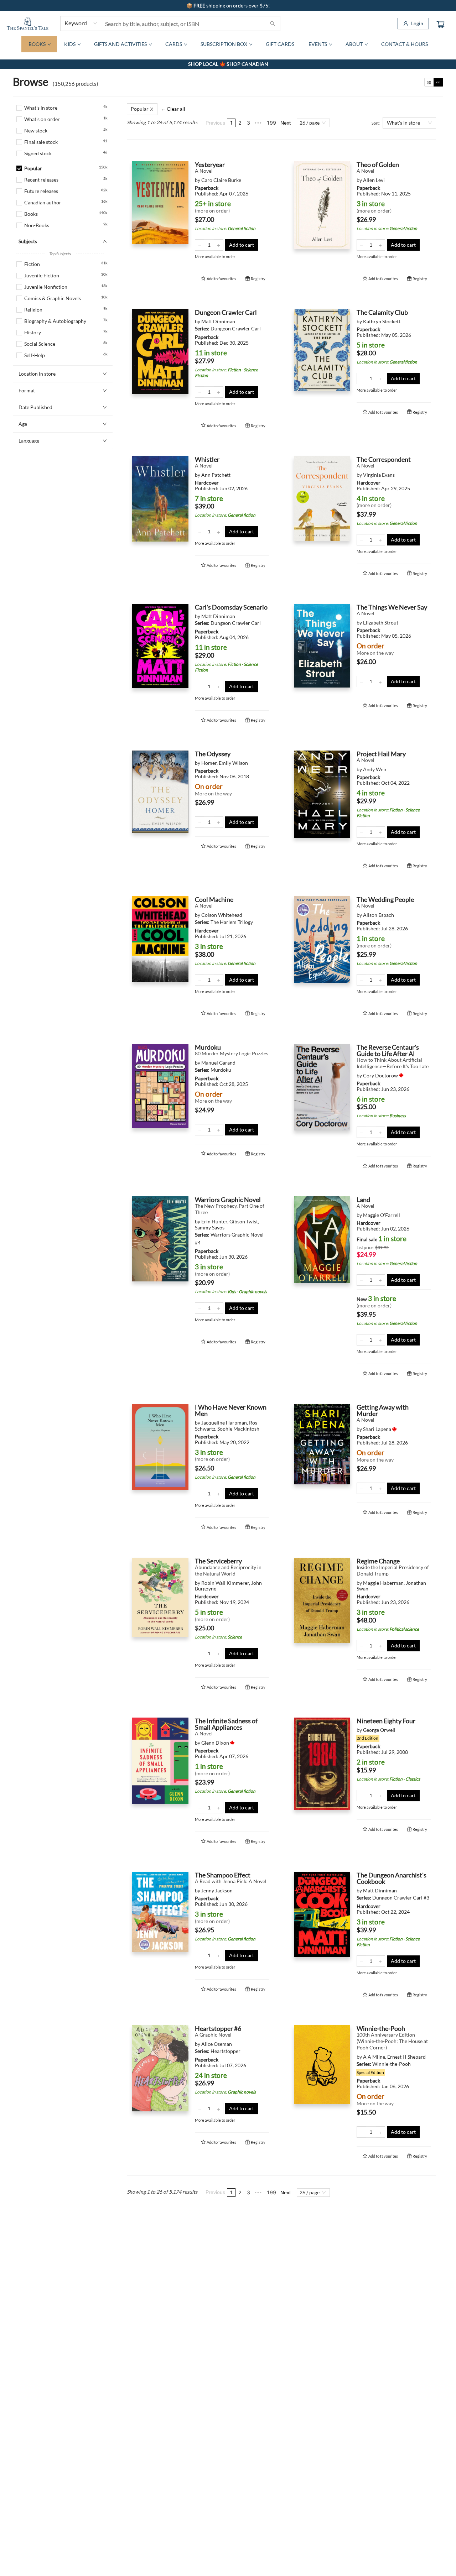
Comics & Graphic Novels (53, 298)
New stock (36, 130)
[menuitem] (39, 44)
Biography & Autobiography (55, 321)
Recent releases (41, 180)
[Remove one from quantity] (200, 245)
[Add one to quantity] (219, 245)
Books (31, 214)
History (33, 332)
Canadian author (43, 202)
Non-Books (37, 225)
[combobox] (81, 23)
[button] (63, 160)
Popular (33, 168)
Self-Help (35, 355)
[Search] (273, 23)
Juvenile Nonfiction (46, 287)
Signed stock (38, 153)
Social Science (40, 344)
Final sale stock (41, 142)
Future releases (41, 191)
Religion (33, 310)
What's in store (41, 108)
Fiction (32, 264)
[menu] (228, 44)
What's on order (42, 119)
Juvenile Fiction (42, 275)
